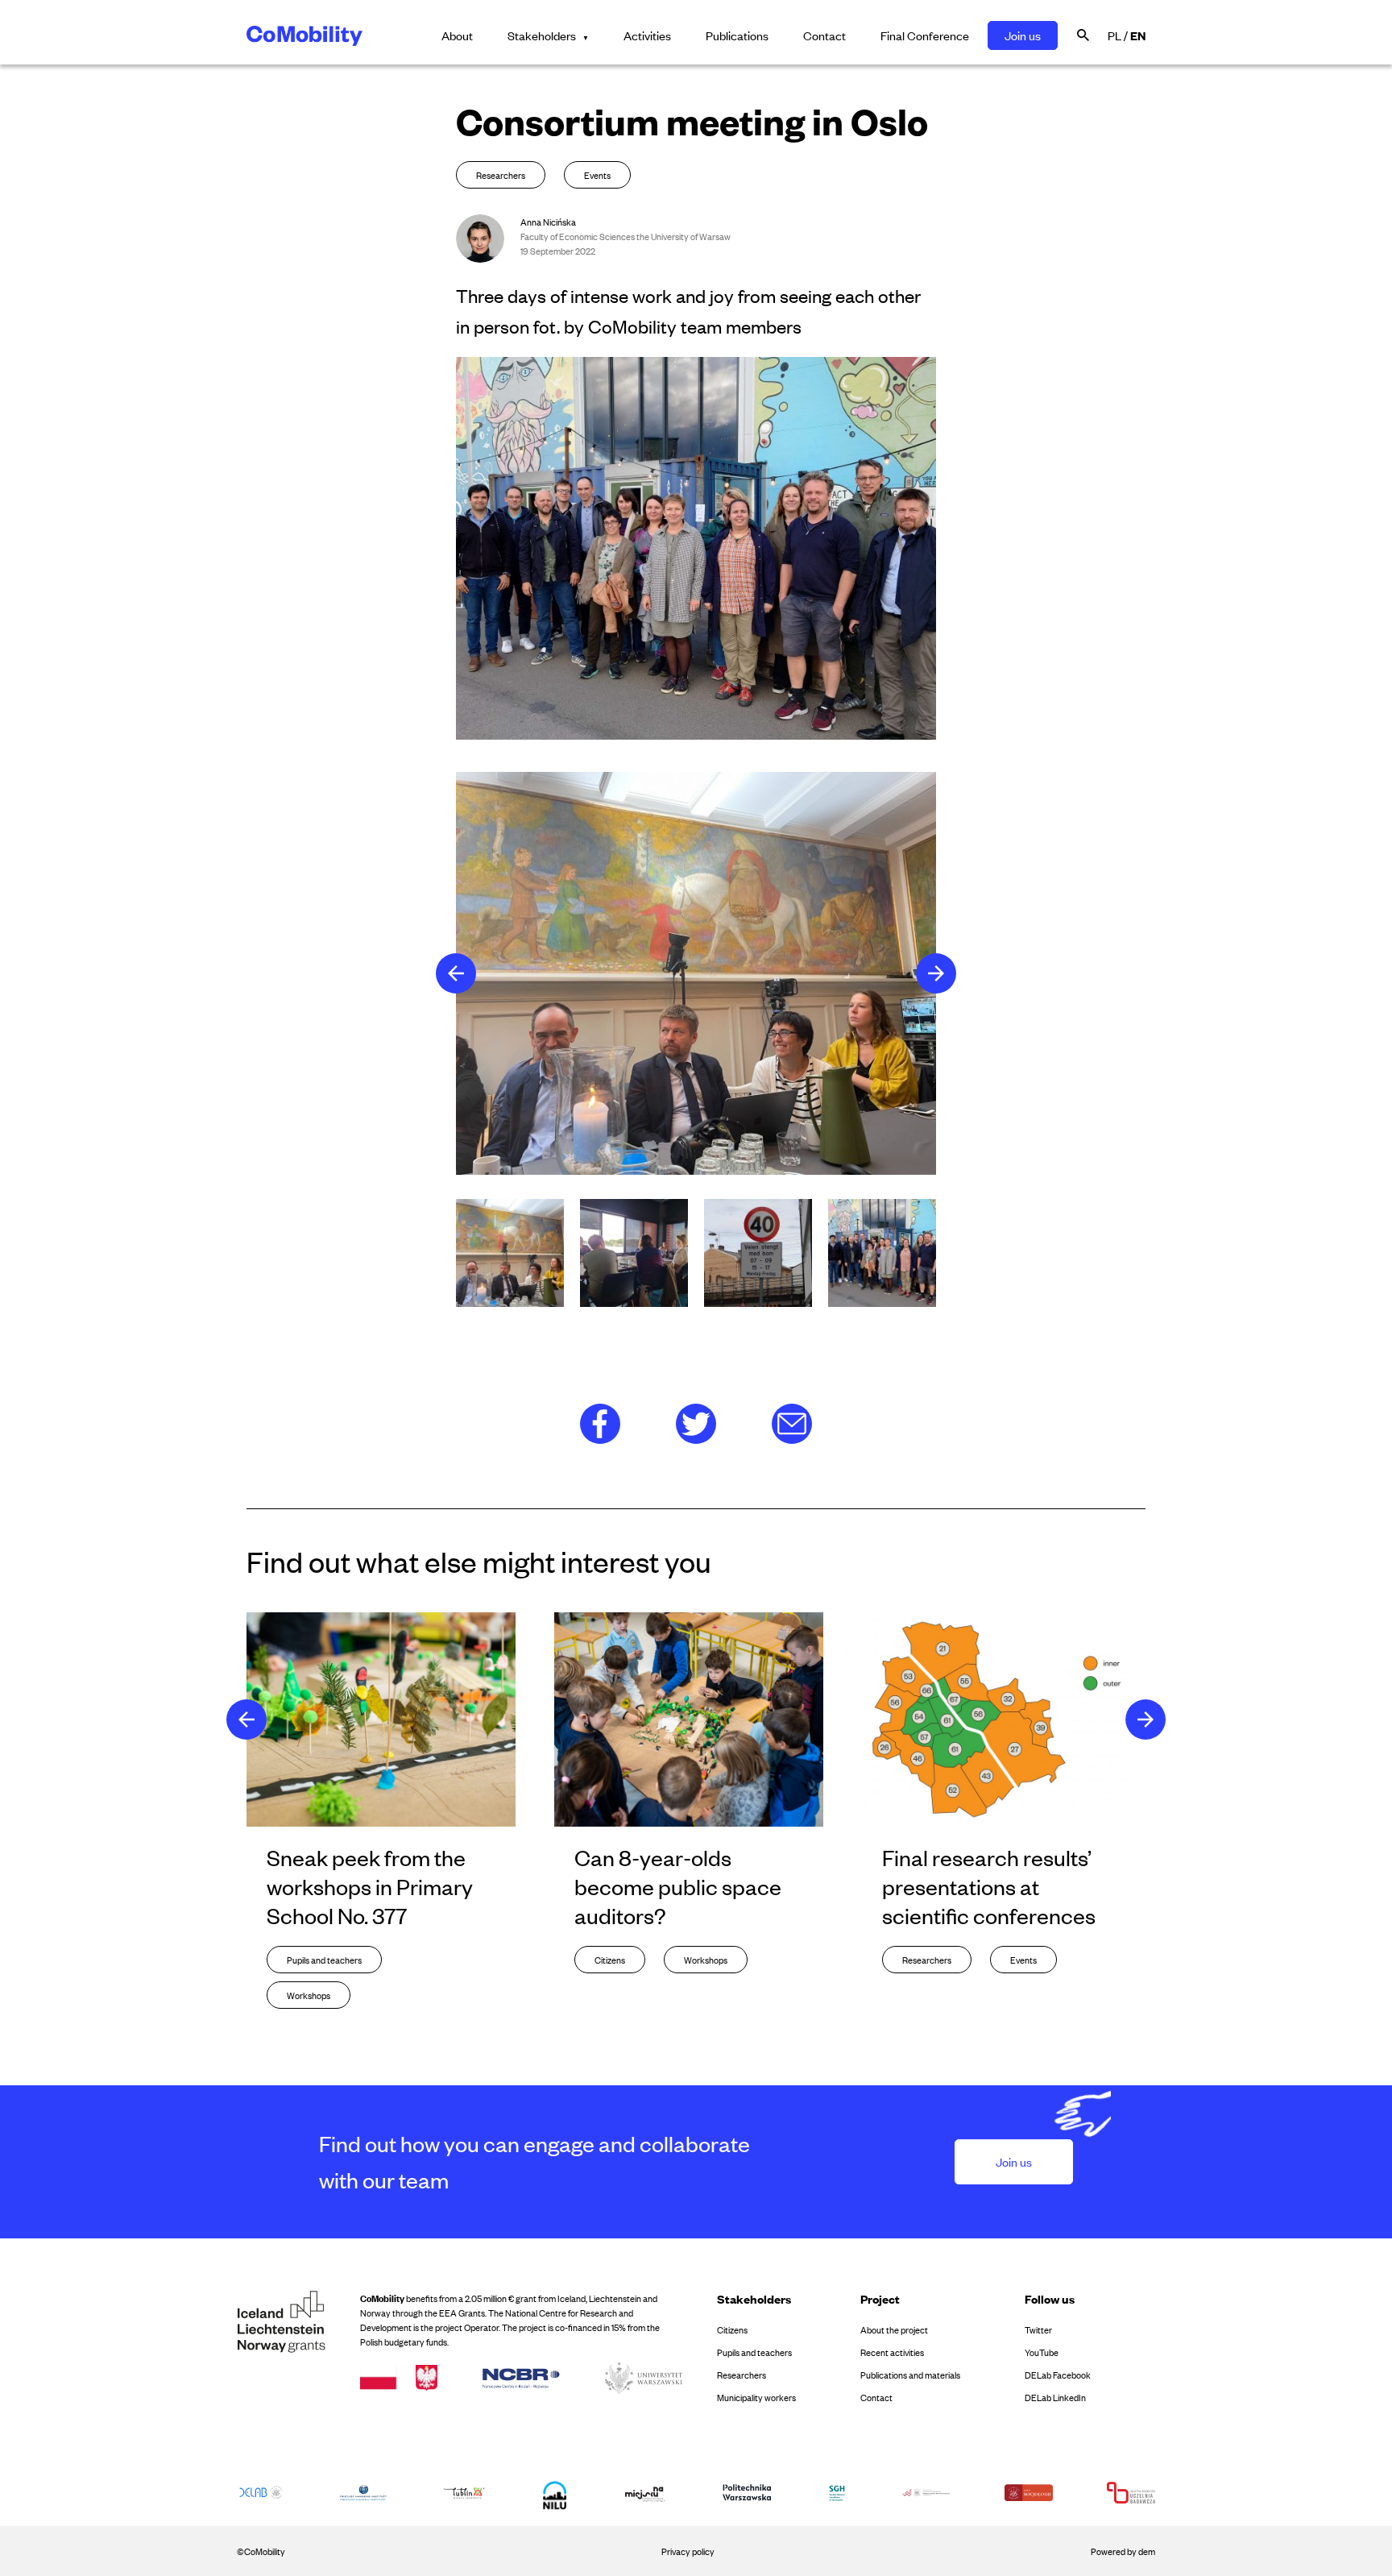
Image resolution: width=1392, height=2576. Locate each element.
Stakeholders (542, 35)
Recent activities (892, 2352)
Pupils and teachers (754, 2352)
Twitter (1038, 2329)
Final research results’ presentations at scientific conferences (989, 1886)
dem (1147, 2551)
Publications (737, 35)
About (457, 35)
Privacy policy (688, 2551)
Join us (1023, 35)
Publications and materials (910, 2375)
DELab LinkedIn (1055, 2397)
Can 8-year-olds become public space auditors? (678, 1886)
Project (880, 2298)
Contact (824, 35)
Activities (647, 35)
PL (1114, 35)
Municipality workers (756, 2397)
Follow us (1050, 2298)
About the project (894, 2329)
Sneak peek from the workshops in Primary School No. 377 (370, 1886)
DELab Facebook (1058, 2375)
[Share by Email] (792, 1422)
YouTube (1042, 2352)
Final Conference (925, 35)
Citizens (732, 2329)
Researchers (742, 2375)
